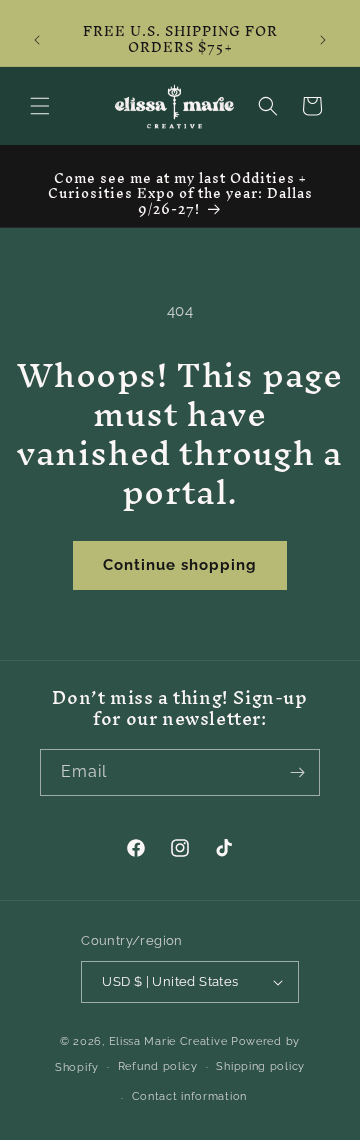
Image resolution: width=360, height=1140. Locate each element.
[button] (40, 106)
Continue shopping (180, 565)
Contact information (189, 1096)
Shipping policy (260, 1066)
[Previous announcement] (37, 40)
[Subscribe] (297, 772)
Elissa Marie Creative (168, 1041)
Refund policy (158, 1066)
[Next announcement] (323, 40)
